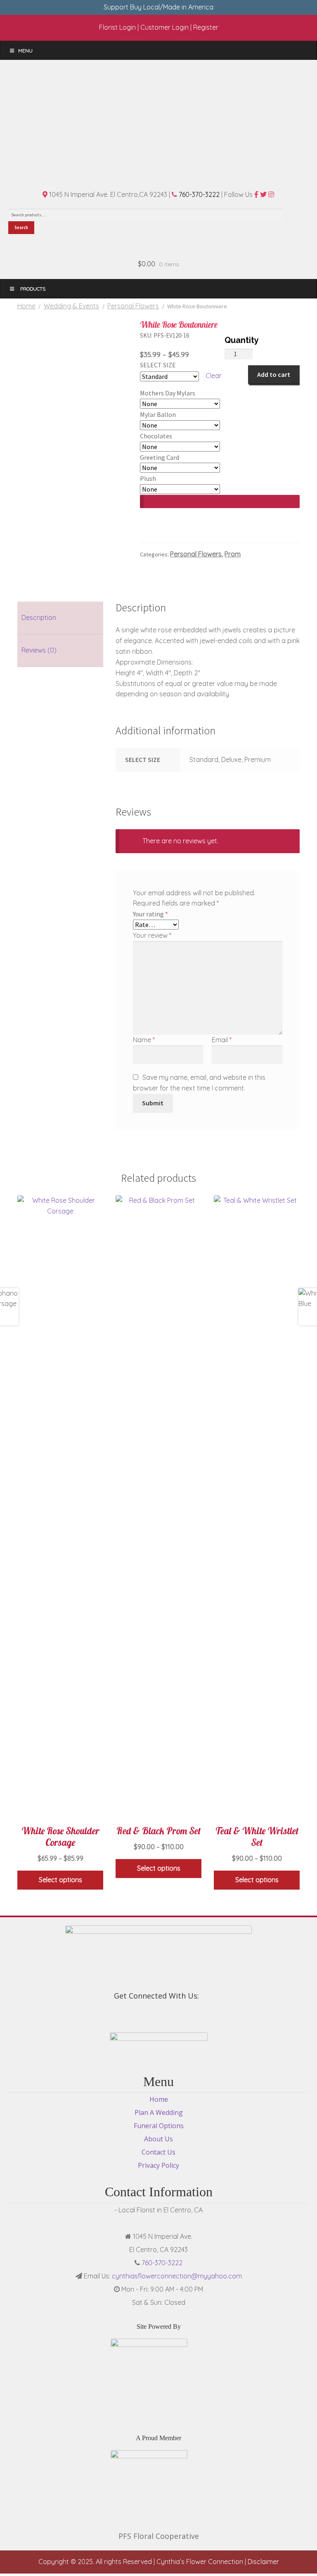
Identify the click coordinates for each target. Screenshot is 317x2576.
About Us (158, 2139)
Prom (233, 554)
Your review (152, 935)
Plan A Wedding (159, 2112)
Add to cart (274, 374)
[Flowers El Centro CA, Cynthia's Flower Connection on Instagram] (163, 2014)
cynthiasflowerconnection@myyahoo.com (177, 2276)
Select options (60, 1880)
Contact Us (158, 2152)
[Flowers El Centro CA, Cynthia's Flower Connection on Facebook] (154, 2014)
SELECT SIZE (158, 365)
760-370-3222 (198, 194)
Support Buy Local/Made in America (158, 7)
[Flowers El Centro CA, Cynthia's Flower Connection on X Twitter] (158, 2014)
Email (222, 1040)
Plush (148, 478)
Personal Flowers (133, 306)
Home (26, 306)
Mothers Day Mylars (168, 393)
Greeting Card (160, 457)
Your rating (150, 914)
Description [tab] (39, 617)
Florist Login (117, 27)
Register (206, 27)
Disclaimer (263, 2562)
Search (21, 227)
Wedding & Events (71, 306)
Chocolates (156, 436)
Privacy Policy (158, 2165)
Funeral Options (159, 2126)
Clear (214, 376)
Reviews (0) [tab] (39, 650)
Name (144, 1040)
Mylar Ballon (158, 414)
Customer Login (164, 27)
